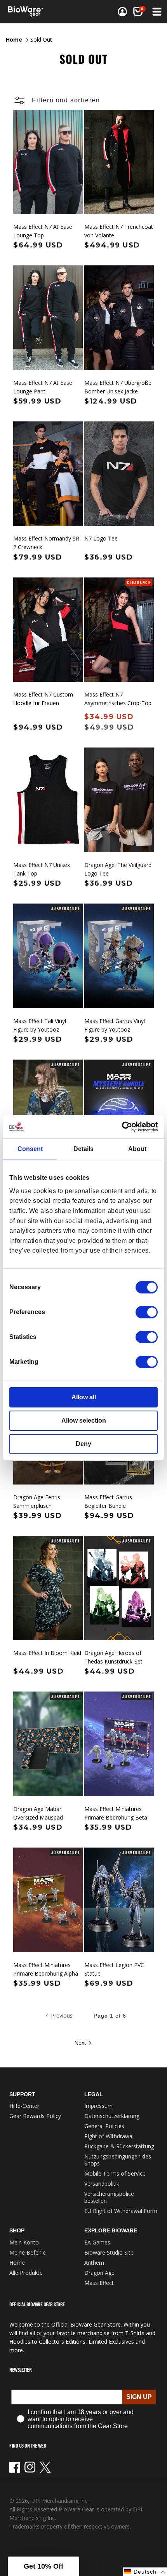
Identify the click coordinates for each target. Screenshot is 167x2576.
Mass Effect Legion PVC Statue (114, 1969)
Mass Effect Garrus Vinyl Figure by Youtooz (115, 1025)
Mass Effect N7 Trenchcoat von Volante (119, 231)
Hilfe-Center (24, 2106)
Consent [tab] (30, 1149)
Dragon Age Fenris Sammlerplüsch (37, 1501)
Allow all (84, 1397)
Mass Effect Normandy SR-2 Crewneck (47, 543)
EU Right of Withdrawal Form (121, 2211)
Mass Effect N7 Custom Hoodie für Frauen (43, 699)
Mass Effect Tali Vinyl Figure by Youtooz (40, 1025)
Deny (83, 1444)
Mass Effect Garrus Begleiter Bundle (108, 1501)
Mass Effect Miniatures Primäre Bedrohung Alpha (46, 1969)
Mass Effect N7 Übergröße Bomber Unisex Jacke (118, 387)
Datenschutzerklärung (112, 2116)
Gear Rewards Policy (35, 2116)
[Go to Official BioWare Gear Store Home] (28, 12)
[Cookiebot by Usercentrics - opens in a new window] (124, 1127)
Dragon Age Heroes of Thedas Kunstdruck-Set (113, 1657)
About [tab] (137, 1149)
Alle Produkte (26, 2273)
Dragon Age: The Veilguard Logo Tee (118, 869)
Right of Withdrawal (109, 2136)
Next (80, 2043)
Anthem (94, 2263)
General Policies (104, 2126)
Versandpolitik (102, 2184)
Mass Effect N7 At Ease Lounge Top (43, 231)
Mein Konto (24, 2242)
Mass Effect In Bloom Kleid (47, 1653)
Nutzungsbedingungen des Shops (118, 2160)
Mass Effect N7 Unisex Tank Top (42, 869)
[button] (156, 12)
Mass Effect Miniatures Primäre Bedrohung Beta (116, 1813)
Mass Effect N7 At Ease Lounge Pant (43, 387)
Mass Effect (99, 2283)
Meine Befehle (28, 2252)
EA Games (97, 2242)
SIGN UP (139, 2397)
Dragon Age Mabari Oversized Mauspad (38, 1813)
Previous (62, 2015)
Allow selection (84, 1420)
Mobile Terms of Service (115, 2173)
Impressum (98, 2106)
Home (14, 39)
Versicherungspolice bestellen (109, 2197)
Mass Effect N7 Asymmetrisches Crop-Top (118, 699)
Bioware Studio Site (109, 2252)
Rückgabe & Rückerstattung (119, 2146)
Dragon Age (99, 2273)
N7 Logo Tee (101, 538)
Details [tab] (83, 1149)
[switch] (147, 1312)
